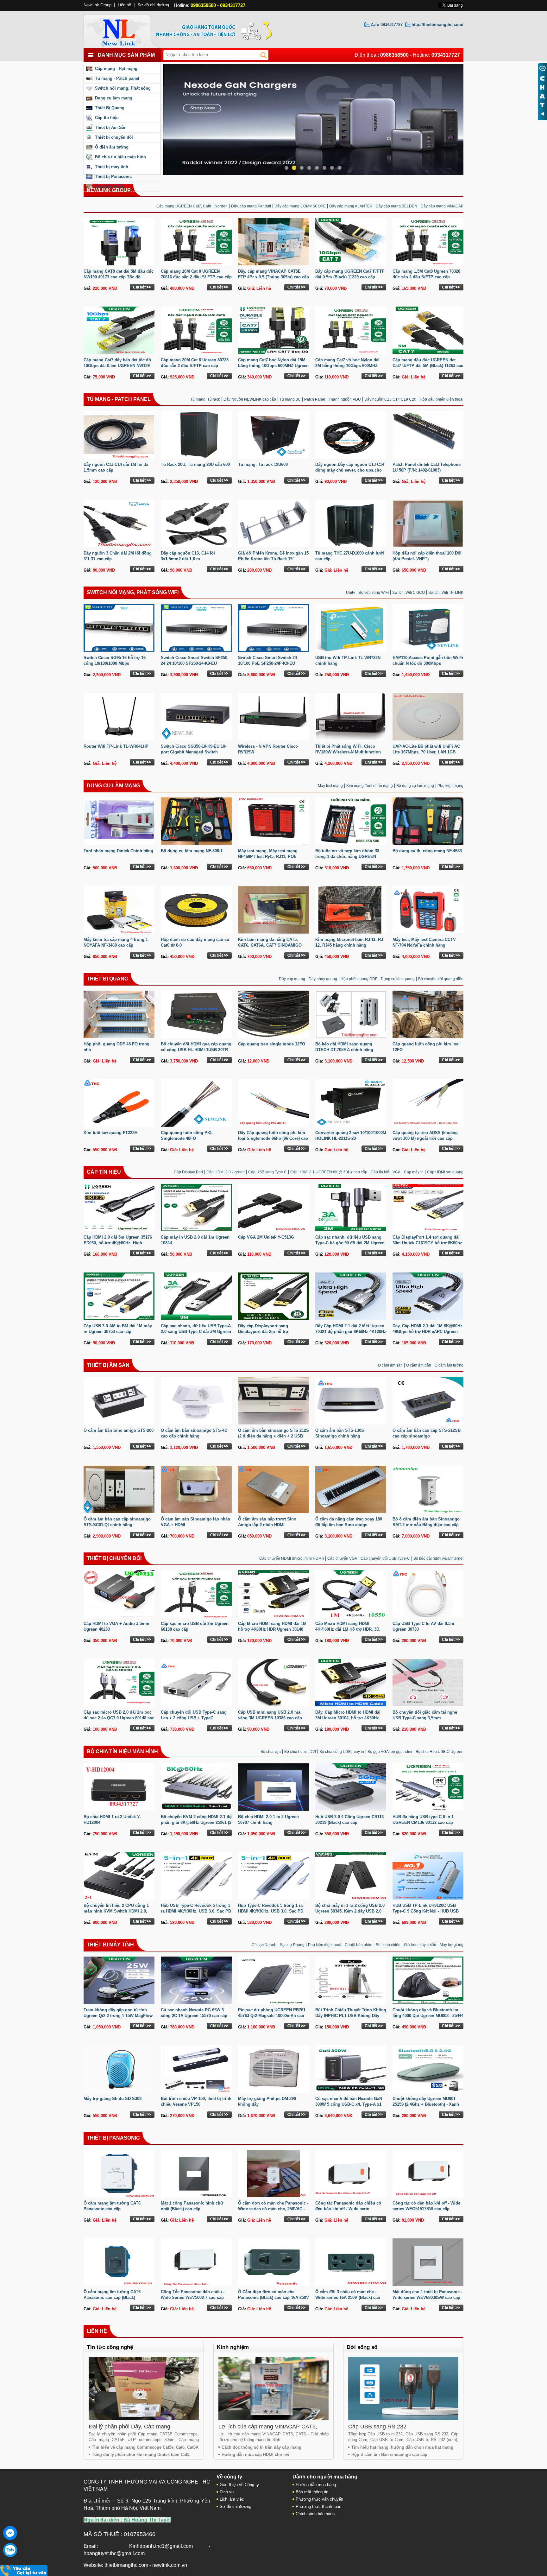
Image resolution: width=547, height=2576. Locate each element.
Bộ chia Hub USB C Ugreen (440, 1752)
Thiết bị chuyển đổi (114, 137)
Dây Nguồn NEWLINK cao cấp (250, 399)
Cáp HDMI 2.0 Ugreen (226, 1172)
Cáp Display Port (188, 1172)
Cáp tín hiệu (107, 118)
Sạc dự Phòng (292, 1945)
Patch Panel (315, 399)
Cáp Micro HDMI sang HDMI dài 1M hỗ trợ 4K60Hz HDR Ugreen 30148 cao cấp (272, 1629)
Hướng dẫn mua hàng (316, 2485)
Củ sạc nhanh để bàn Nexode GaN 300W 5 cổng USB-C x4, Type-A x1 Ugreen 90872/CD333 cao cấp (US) (349, 2104)
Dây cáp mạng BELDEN (396, 206)
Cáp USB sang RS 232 (377, 2427)
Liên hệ (97, 2331)
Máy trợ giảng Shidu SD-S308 (113, 2099)
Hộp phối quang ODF (359, 979)
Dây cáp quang (292, 979)
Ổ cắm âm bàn (419, 1365)
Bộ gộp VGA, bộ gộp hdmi (390, 1752)
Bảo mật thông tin (312, 2492)
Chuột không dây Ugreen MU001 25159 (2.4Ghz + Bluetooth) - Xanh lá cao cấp (426, 2104)
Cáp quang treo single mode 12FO (272, 1044)
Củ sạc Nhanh (264, 1945)
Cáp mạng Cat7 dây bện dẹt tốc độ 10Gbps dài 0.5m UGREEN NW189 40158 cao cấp (117, 366)
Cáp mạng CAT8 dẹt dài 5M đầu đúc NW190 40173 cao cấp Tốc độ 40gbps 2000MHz (119, 277)
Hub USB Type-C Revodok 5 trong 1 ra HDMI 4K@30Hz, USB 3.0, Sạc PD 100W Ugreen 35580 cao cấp (196, 1911)
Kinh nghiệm (233, 2347)
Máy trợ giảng (452, 1945)
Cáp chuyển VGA (342, 1558)
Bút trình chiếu (388, 1945)
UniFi (351, 593)
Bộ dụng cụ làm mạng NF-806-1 (192, 851)
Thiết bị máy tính (112, 167)
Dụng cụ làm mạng (114, 98)
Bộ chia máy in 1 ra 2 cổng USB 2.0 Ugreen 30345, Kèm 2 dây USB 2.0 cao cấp (350, 1911)
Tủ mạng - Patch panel (117, 78)
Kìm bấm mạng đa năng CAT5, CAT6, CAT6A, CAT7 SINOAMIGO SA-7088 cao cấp (270, 945)
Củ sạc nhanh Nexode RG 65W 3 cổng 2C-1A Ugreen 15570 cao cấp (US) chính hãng (194, 2016)
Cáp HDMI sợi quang (445, 1172)
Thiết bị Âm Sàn (111, 127)
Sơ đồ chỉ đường (153, 5)
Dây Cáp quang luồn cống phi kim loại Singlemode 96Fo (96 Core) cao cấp (273, 1138)
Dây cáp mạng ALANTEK (351, 206)
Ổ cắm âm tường (449, 1365)
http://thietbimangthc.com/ (437, 25)
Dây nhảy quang (323, 979)
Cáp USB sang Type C (267, 1172)
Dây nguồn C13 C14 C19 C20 (390, 399)
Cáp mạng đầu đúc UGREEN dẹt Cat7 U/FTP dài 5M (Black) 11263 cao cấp (428, 366)
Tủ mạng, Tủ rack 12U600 (263, 464)
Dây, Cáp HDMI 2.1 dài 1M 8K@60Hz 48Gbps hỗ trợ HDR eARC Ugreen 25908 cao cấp (428, 1332)
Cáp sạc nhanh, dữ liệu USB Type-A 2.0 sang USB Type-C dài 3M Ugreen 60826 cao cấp (196, 1332)
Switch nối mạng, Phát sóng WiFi (133, 592)
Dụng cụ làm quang (398, 979)
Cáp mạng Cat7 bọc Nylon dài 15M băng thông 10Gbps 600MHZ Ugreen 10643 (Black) (273, 366)
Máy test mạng (330, 786)
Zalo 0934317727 (387, 25)
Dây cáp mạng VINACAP (442, 206)
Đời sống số (362, 2347)
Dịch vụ (227, 2492)
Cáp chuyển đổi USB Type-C (385, 1558)
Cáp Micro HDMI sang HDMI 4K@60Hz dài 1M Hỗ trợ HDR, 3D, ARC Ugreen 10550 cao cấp (348, 1629)
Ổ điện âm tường (112, 147)
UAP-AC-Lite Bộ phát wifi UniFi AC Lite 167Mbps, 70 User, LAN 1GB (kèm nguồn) (426, 752)
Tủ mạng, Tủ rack (205, 399)
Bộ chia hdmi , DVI (300, 1752)
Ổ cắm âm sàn (390, 1365)
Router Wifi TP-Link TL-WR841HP (116, 746)
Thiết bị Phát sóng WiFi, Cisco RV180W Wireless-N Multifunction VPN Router (348, 752)
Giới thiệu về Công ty (239, 2485)
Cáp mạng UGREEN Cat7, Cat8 (184, 206)
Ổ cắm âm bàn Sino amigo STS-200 (119, 1430)
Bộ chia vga (271, 1752)
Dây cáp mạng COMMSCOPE (300, 206)
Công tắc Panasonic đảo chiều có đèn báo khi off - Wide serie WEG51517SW (348, 2209)
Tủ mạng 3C (290, 399)
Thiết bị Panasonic (113, 177)
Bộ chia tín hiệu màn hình (120, 157)
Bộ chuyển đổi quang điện (441, 979)
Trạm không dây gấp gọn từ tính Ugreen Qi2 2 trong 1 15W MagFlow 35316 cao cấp (118, 2016)
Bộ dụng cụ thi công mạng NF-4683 (427, 851)
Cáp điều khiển (110, 186)
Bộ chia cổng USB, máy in (342, 1752)
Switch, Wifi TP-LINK (446, 593)
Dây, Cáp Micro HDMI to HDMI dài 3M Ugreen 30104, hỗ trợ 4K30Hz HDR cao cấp (348, 1718)
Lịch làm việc (232, 2499)
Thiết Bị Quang (110, 108)
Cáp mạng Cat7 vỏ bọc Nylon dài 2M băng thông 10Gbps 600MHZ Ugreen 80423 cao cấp (347, 366)
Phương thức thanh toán (318, 2506)
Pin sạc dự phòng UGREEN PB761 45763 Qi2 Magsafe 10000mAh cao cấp (272, 2016)
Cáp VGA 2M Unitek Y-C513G (266, 1237)
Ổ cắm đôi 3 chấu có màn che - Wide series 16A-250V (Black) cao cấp (348, 2297)
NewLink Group (97, 5)
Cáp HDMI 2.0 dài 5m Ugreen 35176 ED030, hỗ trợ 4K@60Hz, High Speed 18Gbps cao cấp (118, 1243)
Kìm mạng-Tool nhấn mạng (370, 786)
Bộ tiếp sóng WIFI (374, 593)
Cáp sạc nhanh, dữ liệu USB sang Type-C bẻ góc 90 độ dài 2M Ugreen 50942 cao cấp (350, 1243)
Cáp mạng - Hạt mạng (116, 69)
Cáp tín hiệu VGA (386, 1172)
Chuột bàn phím (358, 1945)
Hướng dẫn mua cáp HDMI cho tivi (255, 2455)
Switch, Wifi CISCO (409, 593)
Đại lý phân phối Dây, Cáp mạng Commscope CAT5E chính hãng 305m (137, 2430)
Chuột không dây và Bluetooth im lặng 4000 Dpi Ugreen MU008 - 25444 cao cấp (428, 2016)
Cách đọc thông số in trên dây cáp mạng (261, 2447)
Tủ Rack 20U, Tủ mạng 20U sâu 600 (195, 464)
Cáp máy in (414, 1172)
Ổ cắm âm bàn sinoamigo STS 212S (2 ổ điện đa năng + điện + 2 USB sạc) (273, 1436)
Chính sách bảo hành (315, 2514)
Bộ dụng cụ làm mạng (415, 786)
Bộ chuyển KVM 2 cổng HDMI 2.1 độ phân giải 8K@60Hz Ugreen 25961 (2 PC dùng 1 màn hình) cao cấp (196, 1822)
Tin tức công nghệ (110, 2347)
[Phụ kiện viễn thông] (126, 30)
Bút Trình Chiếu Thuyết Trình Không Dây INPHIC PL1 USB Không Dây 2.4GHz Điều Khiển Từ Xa (351, 2016)
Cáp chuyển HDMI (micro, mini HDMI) (292, 1558)
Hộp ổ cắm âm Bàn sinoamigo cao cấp (389, 2455)
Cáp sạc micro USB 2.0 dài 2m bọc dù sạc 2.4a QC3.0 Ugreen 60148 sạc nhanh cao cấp (119, 1718)
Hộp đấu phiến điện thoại (442, 399)
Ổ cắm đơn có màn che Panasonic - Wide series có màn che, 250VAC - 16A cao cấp (273, 2209)
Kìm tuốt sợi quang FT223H (110, 1133)
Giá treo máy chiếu (420, 1945)
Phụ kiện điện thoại (325, 1945)
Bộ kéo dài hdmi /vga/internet (438, 1558)
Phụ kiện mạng (450, 786)
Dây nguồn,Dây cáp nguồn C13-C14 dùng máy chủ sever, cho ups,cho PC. (350, 470)
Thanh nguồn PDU (345, 399)
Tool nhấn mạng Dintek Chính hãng (118, 851)
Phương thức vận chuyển (319, 2499)
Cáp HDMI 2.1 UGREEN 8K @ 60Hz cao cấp (329, 1172)
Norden (221, 206)
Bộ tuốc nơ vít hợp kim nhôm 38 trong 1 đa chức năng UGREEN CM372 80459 (347, 857)
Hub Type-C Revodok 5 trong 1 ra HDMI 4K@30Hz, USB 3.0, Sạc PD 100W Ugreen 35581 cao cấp (271, 1911)
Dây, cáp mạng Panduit (251, 206)
